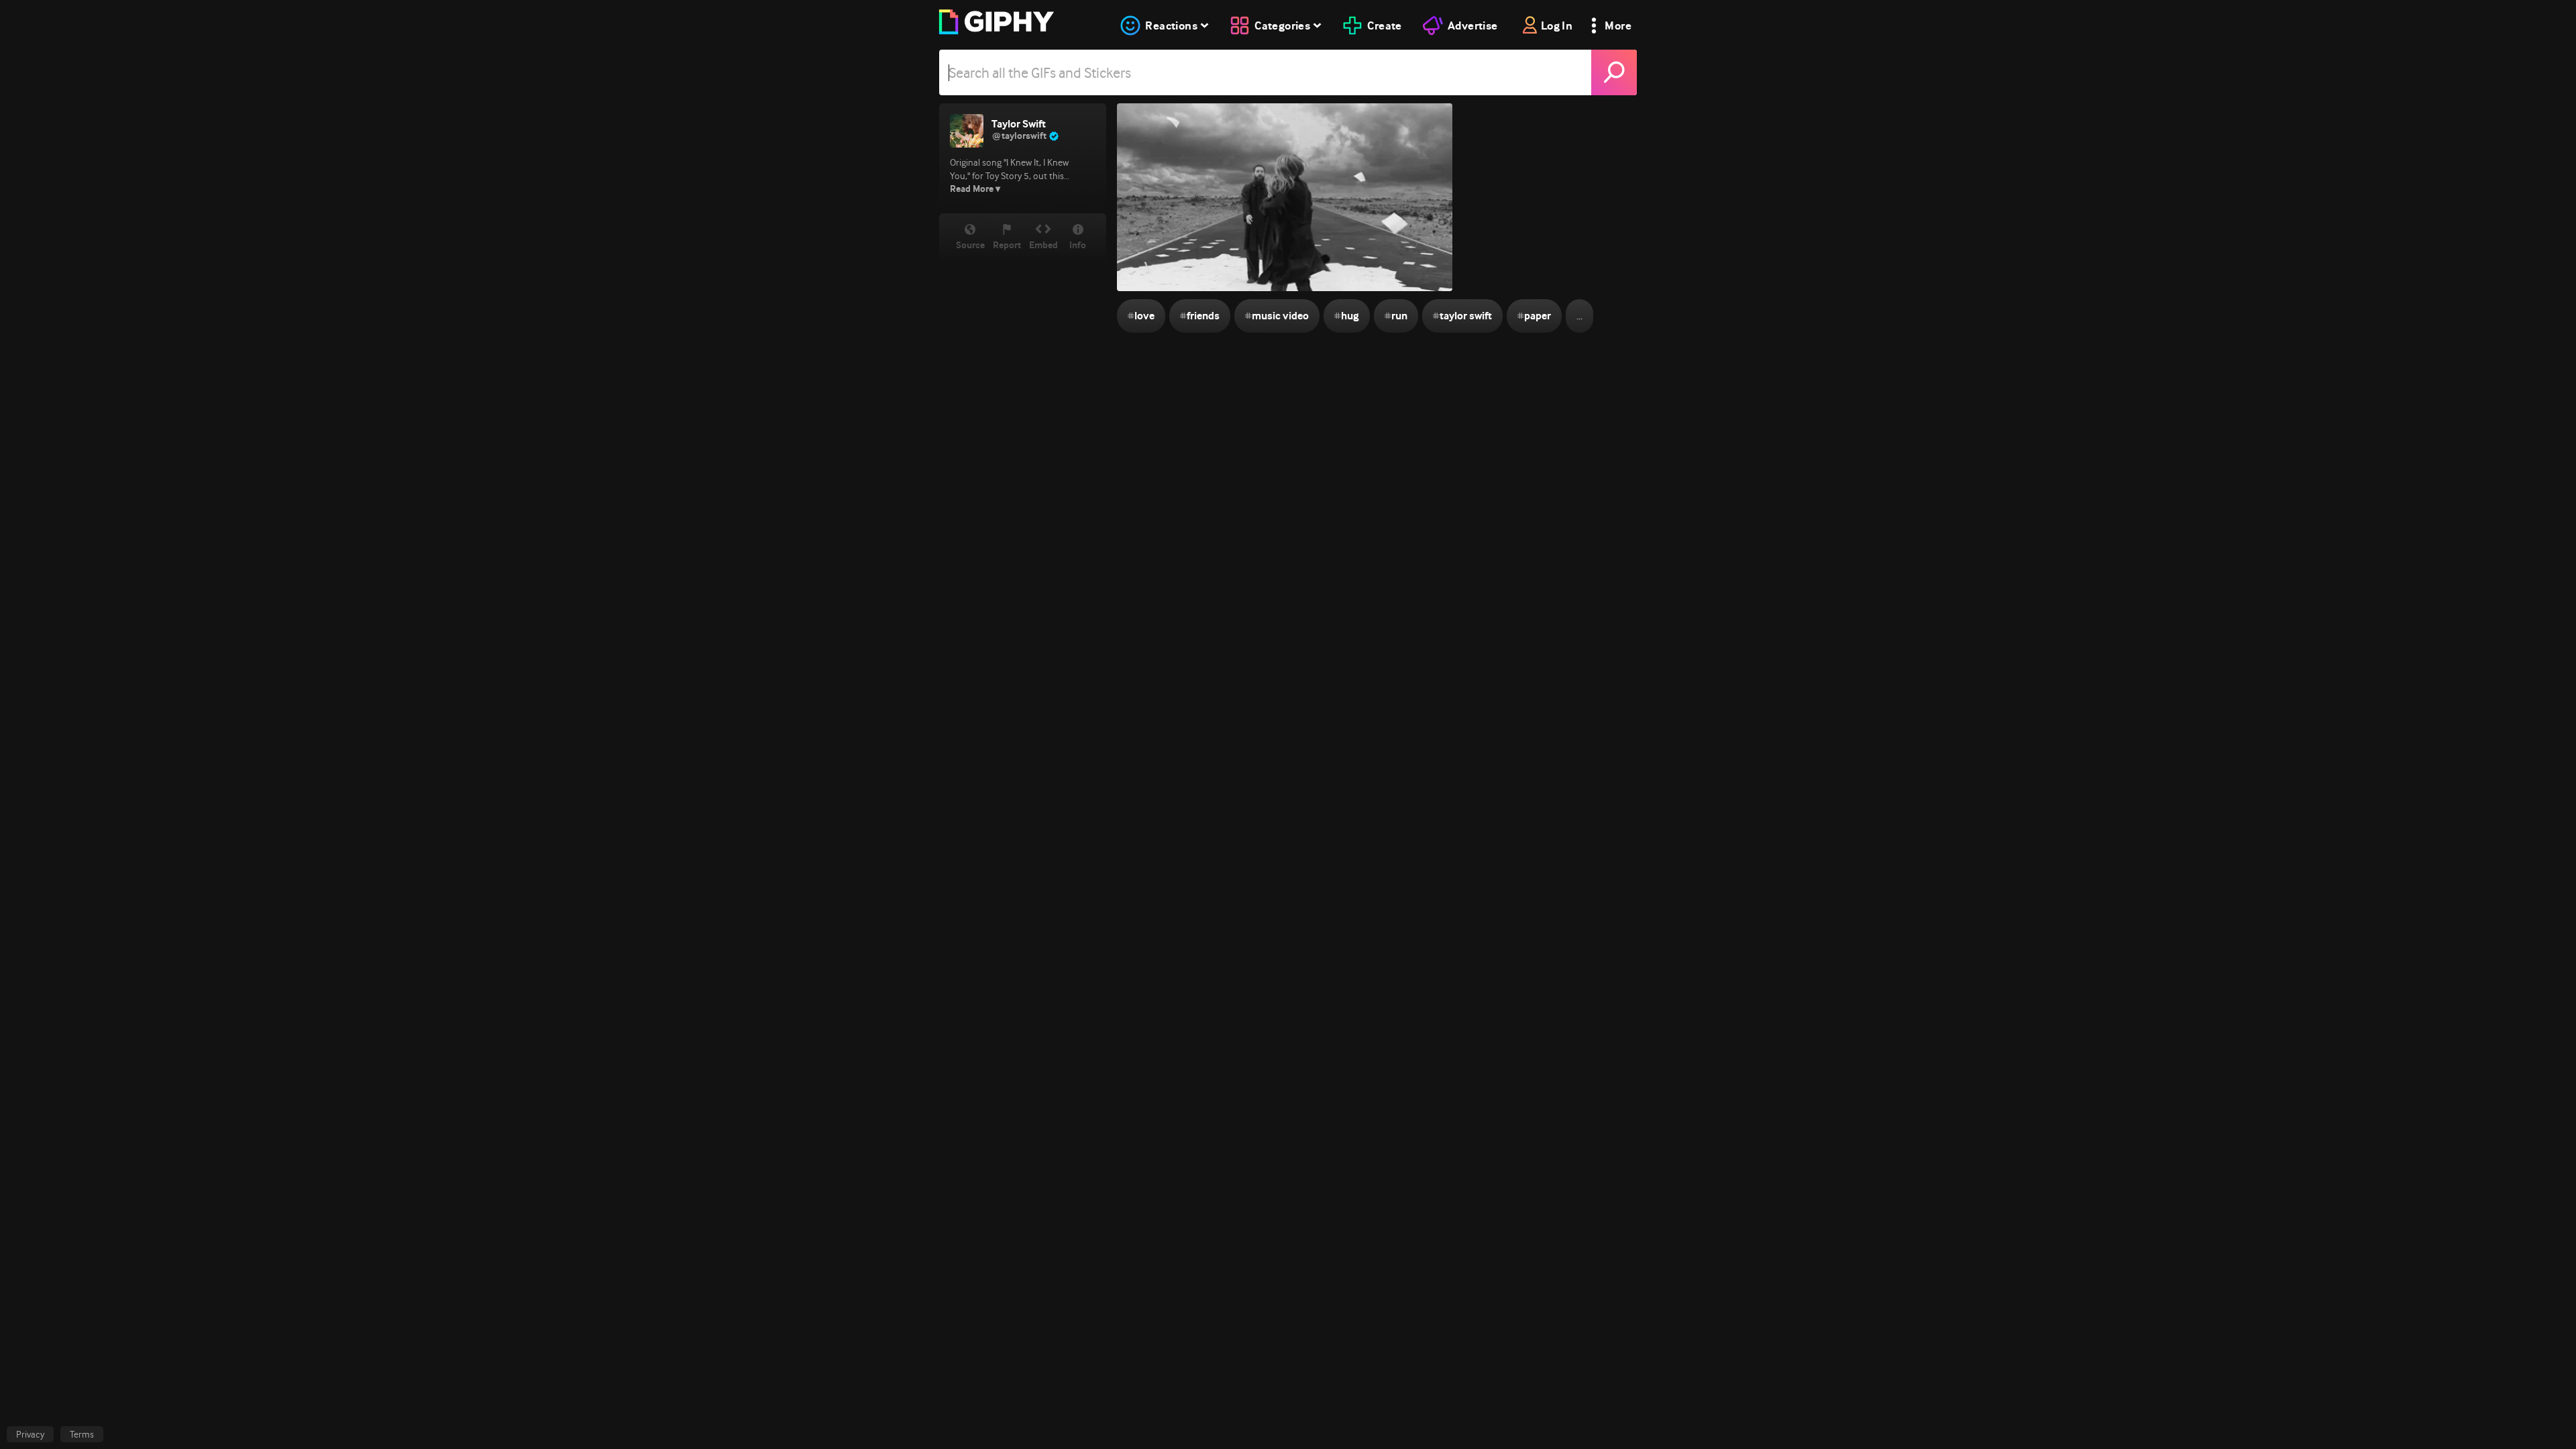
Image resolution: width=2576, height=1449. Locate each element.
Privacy (30, 1434)
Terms (82, 1434)
